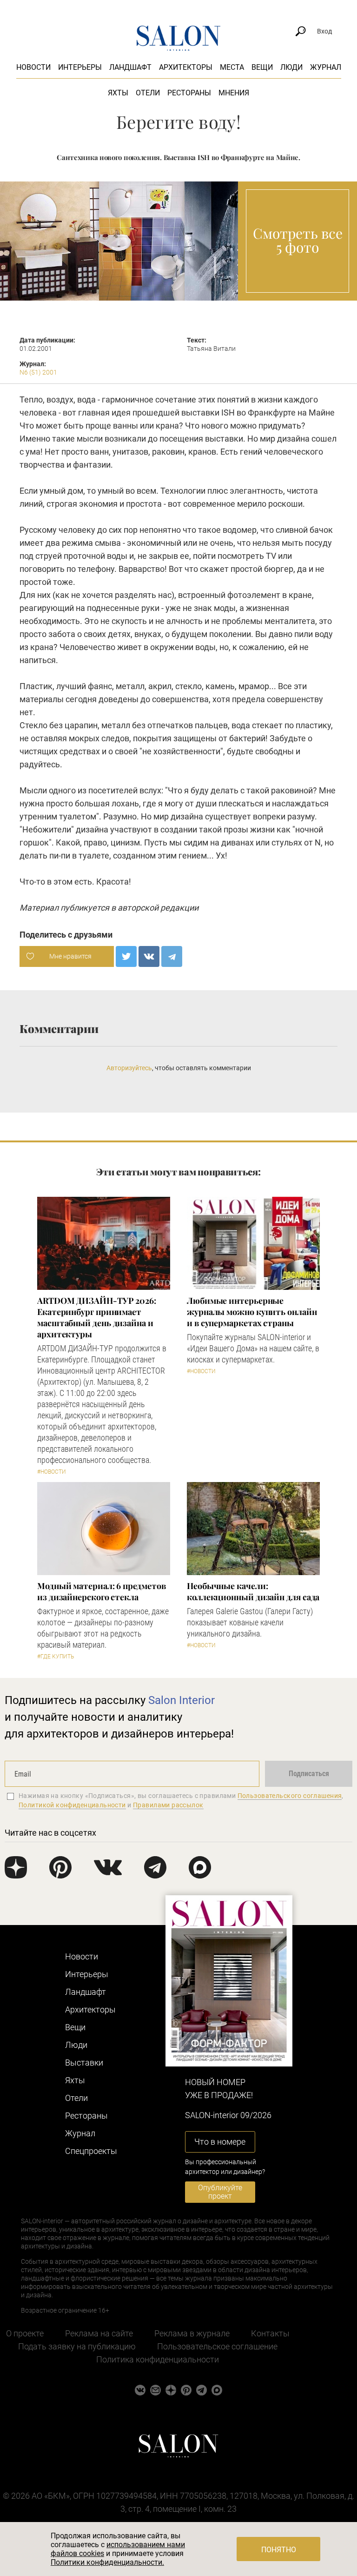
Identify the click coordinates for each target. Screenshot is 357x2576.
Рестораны (189, 93)
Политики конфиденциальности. (107, 2562)
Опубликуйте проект (220, 2192)
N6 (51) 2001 (38, 372)
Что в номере (220, 2142)
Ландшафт (130, 67)
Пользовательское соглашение (217, 2346)
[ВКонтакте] (149, 956)
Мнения (234, 93)
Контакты (270, 2333)
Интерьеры (80, 67)
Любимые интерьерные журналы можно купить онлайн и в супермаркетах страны (252, 1312)
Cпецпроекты (91, 2151)
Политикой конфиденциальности (72, 1805)
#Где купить (56, 1657)
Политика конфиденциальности (158, 2359)
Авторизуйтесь (129, 1068)
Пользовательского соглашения (290, 1796)
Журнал (326, 67)
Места (232, 67)
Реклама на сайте (99, 2333)
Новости (33, 67)
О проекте (25, 2333)
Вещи (262, 67)
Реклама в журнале (192, 2333)
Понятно (279, 2550)
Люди (291, 67)
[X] (126, 956)
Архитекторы (186, 67)
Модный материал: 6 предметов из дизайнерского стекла (101, 1591)
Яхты (118, 93)
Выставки (84, 2063)
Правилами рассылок (168, 1805)
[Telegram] (172, 956)
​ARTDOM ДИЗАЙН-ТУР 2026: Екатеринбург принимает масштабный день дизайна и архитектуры (97, 1317)
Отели (148, 93)
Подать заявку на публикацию (77, 2346)
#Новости (52, 1472)
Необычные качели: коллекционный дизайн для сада (253, 1591)
